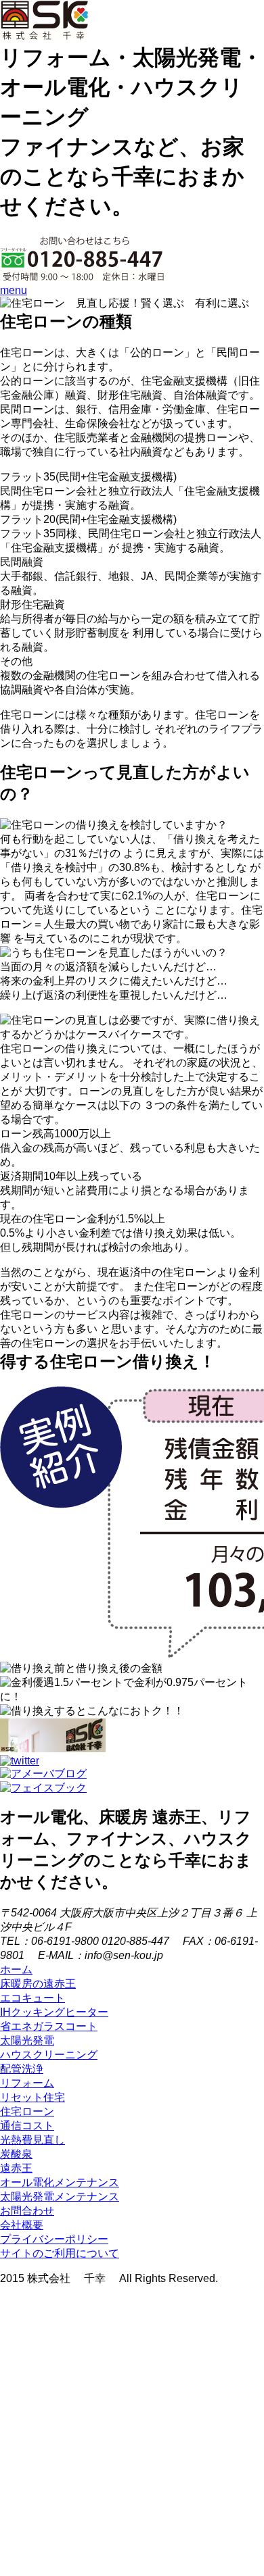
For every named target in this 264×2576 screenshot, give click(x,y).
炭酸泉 (16, 2154)
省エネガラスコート (49, 2026)
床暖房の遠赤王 (38, 1984)
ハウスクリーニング (49, 2055)
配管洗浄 (22, 2069)
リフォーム (27, 2083)
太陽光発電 (27, 2040)
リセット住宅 (32, 2097)
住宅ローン (27, 2111)
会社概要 (22, 2225)
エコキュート (32, 1998)
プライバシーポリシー (54, 2239)
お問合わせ (27, 2211)
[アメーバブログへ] (43, 1774)
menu (14, 290)
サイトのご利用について (60, 2253)
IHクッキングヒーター (54, 2012)
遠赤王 (16, 2168)
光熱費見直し (32, 2140)
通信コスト (27, 2126)
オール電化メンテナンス (60, 2182)
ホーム (16, 1970)
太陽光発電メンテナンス (60, 2197)
